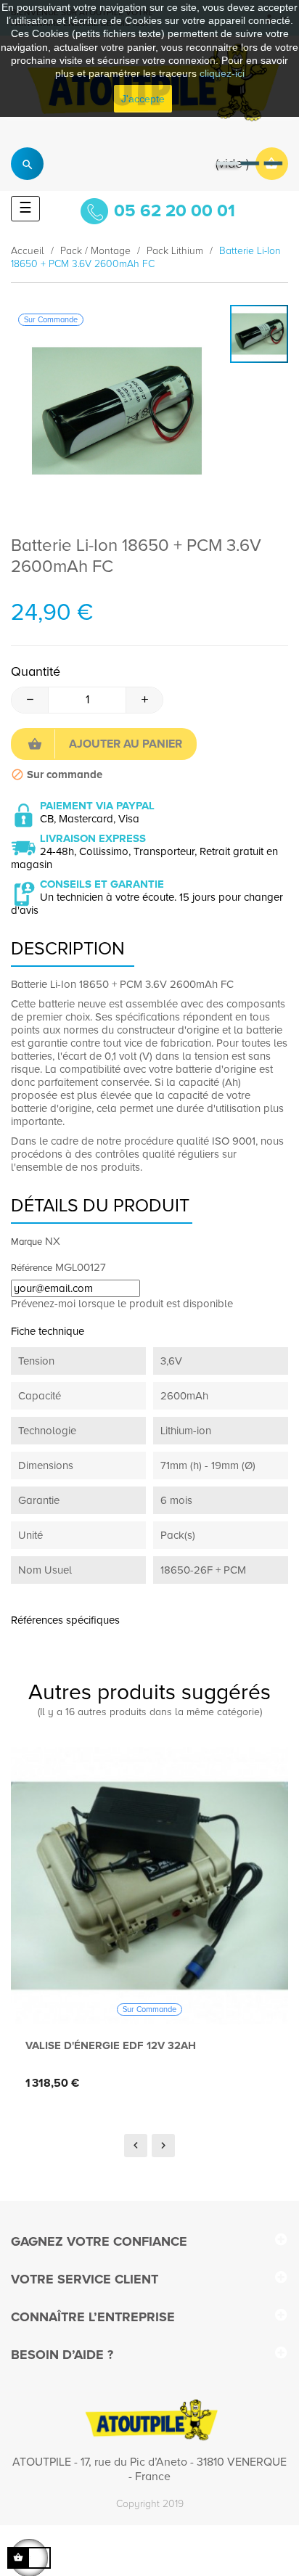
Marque (26, 1242)
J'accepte (143, 99)
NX (53, 1241)
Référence (32, 1268)
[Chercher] (27, 164)
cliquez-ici (222, 73)
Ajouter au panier (126, 744)
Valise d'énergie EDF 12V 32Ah (111, 2045)
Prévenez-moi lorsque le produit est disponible (122, 1304)
